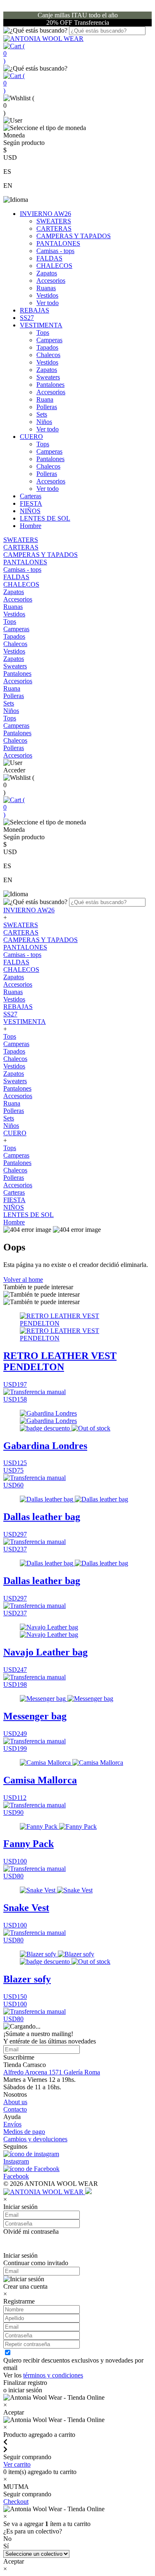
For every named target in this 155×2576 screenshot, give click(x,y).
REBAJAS (35, 310)
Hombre (31, 526)
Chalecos (48, 355)
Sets (42, 414)
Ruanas (46, 288)
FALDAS (49, 258)
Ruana (45, 399)
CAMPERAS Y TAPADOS (74, 236)
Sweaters (48, 377)
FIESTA (31, 503)
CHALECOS (54, 266)
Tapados (47, 347)
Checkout (16, 2501)
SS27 (27, 318)
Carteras (31, 496)
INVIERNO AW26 (45, 214)
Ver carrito (17, 2464)
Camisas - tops (55, 251)
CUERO (31, 437)
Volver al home (23, 1280)
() (14, 53)
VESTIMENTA (41, 325)
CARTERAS (54, 228)
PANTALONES (58, 243)
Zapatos (47, 273)
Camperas (49, 340)
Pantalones (50, 385)
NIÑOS (30, 511)
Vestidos (47, 295)
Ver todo (48, 303)
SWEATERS (54, 221)
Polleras (47, 407)
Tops (43, 333)
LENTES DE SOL (45, 518)
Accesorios (51, 281)
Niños (44, 422)
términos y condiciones (53, 2375)
